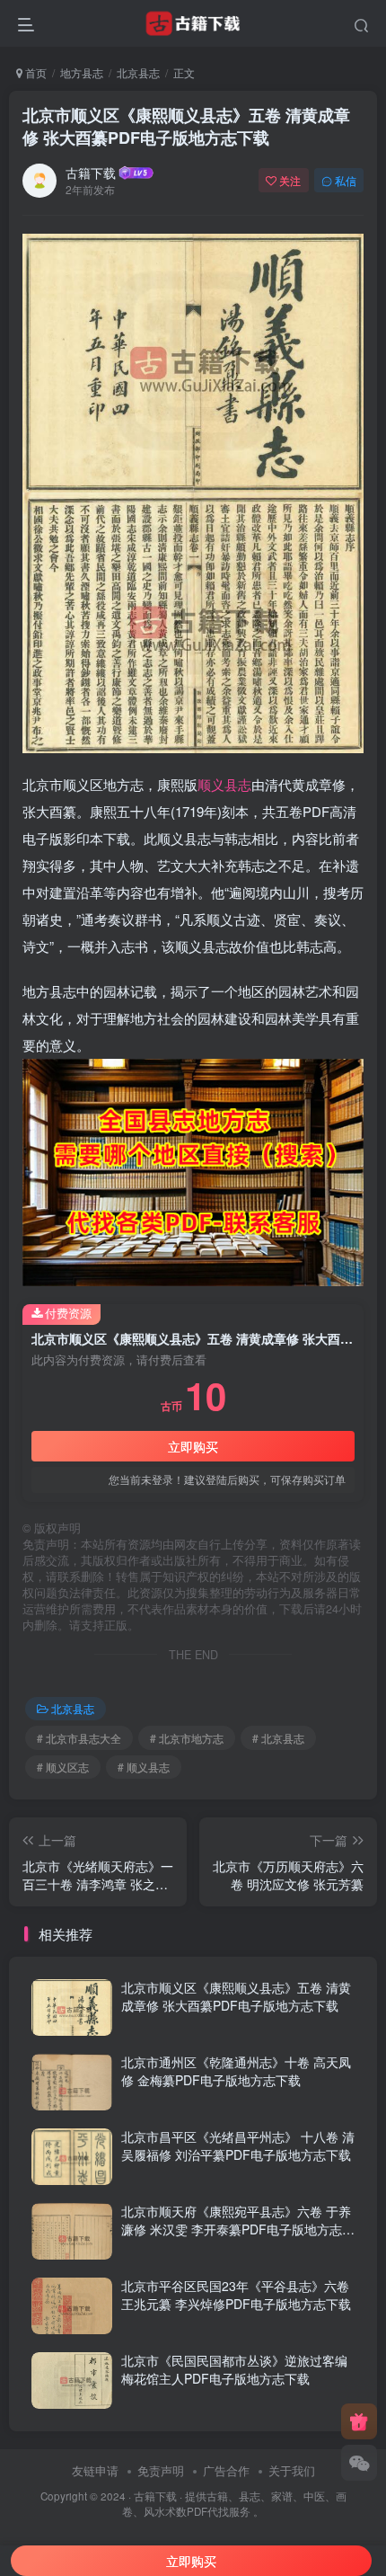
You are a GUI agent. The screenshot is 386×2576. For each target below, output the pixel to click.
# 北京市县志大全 (79, 1738)
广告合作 (226, 2470)
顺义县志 (224, 784)
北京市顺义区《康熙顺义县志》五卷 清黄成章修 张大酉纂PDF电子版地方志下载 (186, 126)
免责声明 (161, 2470)
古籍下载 (91, 173)
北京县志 (138, 72)
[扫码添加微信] (359, 2463)
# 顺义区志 (63, 1767)
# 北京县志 (278, 1738)
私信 (346, 180)
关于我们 (292, 2470)
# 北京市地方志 (187, 1738)
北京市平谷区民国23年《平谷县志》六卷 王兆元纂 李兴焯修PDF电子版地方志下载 (236, 2295)
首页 (35, 72)
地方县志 (82, 72)
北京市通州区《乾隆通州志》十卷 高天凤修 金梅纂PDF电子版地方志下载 (236, 2071)
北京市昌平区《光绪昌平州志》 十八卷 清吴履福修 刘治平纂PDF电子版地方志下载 (238, 2145)
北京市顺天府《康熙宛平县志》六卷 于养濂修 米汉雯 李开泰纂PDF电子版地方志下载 (238, 2229)
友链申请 (95, 2470)
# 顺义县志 (144, 1767)
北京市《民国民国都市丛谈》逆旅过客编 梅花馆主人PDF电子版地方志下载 (234, 2369)
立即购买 (193, 1446)
